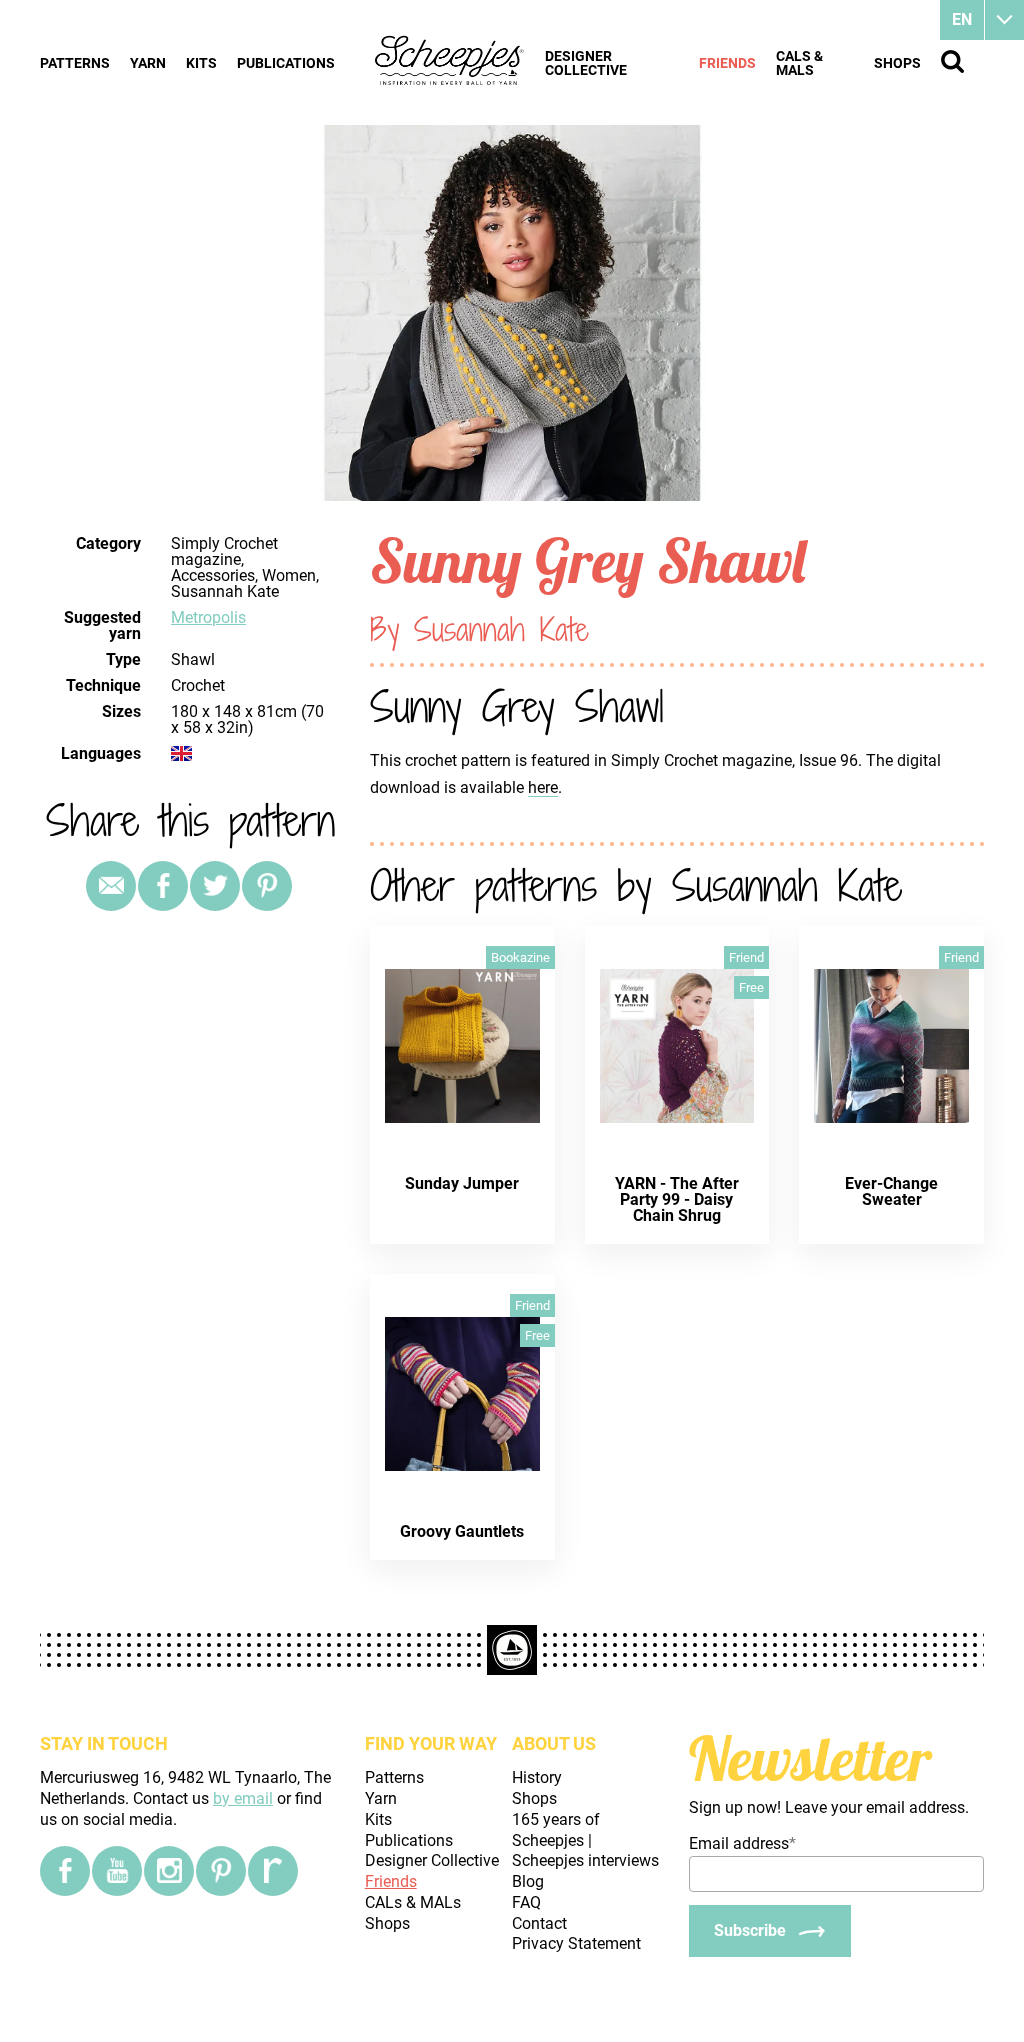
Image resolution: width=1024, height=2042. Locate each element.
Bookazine (520, 957)
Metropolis (208, 617)
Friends (727, 63)
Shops (897, 63)
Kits (201, 63)
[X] (215, 886)
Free (751, 987)
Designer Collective (586, 63)
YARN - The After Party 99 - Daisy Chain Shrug (677, 1199)
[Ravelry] (273, 1871)
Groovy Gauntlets (462, 1531)
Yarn (148, 63)
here (543, 787)
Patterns (75, 63)
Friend (746, 957)
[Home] (450, 62)
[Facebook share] (163, 886)
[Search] (952, 61)
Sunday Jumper (462, 1183)
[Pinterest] (267, 886)
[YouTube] (117, 1871)
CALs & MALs (799, 63)
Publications (286, 63)
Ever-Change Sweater (891, 1191)
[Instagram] (169, 1871)
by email (243, 1798)
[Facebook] (65, 1871)
